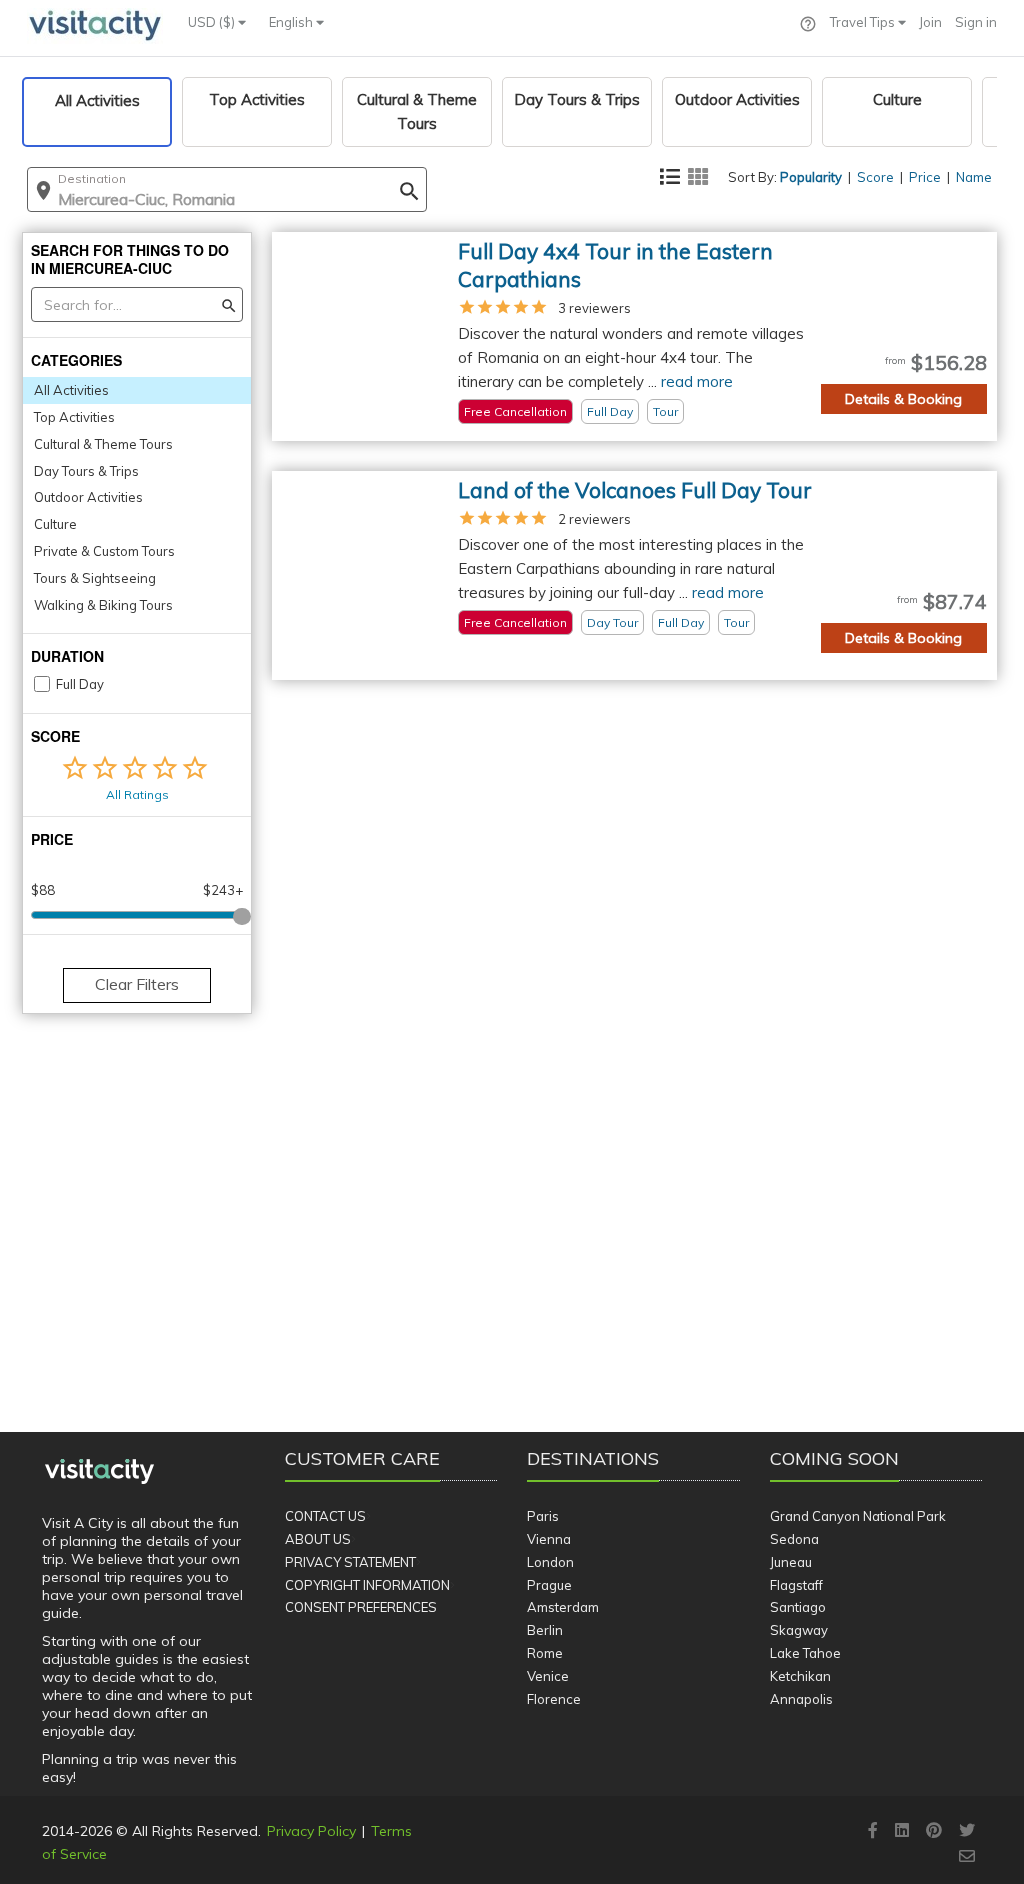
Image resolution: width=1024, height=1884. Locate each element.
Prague (549, 1585)
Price (925, 177)
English (292, 22)
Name (974, 177)
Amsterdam (563, 1607)
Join (930, 22)
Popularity (811, 177)
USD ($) (213, 22)
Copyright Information (367, 1585)
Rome (545, 1653)
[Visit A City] (99, 1472)
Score (875, 177)
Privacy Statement (350, 1562)
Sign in (976, 22)
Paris (543, 1516)
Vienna (549, 1539)
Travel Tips (864, 22)
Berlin (545, 1630)
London (550, 1562)
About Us (318, 1539)
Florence (554, 1699)
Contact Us (325, 1516)
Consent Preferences (361, 1607)
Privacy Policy (311, 1831)
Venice (548, 1676)
